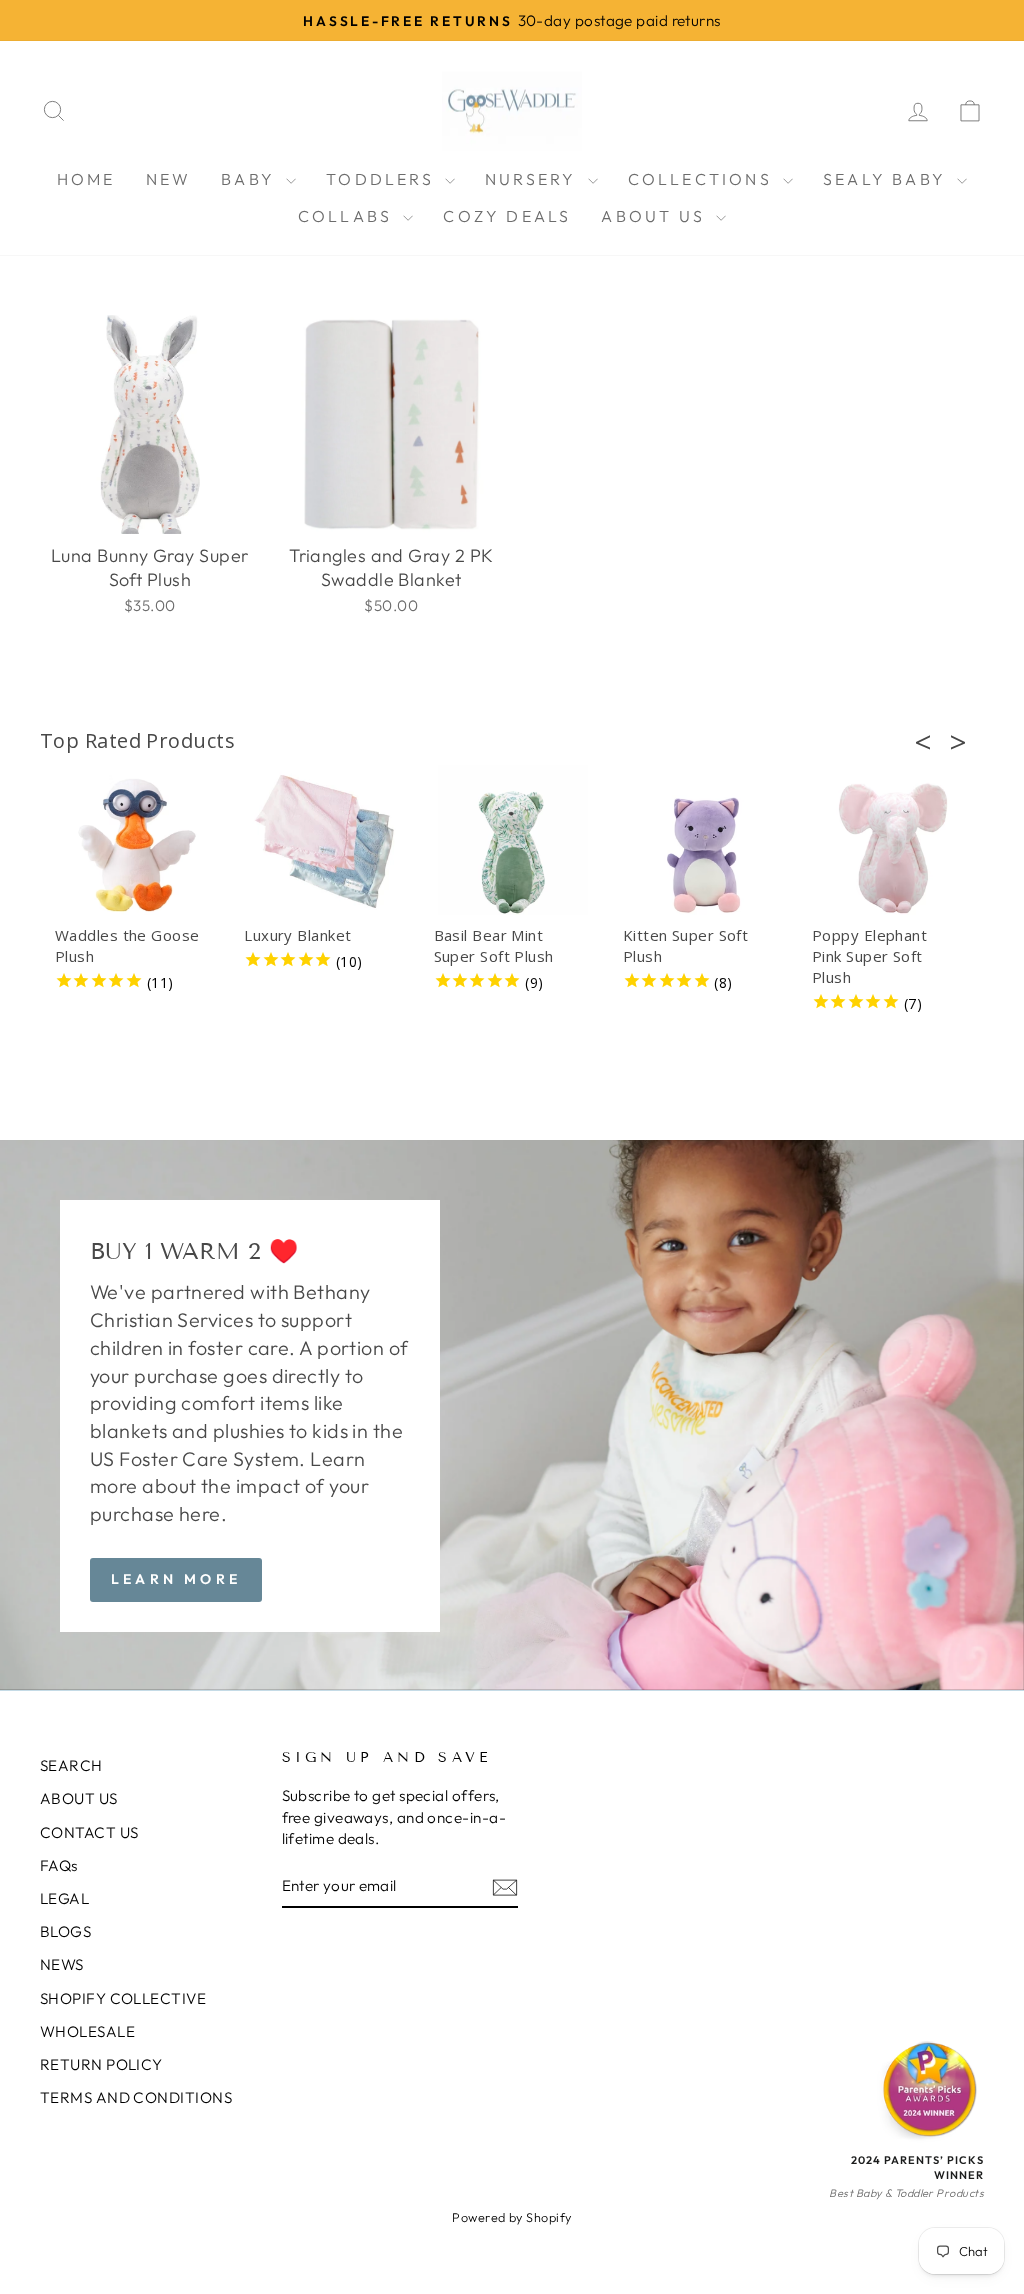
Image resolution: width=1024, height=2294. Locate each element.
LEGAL (64, 1898)
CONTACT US (89, 1832)
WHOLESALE (87, 2031)
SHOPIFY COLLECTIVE (123, 1998)
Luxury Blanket (297, 935)
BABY (251, 179)
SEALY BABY (887, 179)
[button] (929, 742)
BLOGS (65, 1931)
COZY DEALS (507, 216)
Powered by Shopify (511, 2217)
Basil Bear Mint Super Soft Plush (494, 945)
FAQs (59, 1865)
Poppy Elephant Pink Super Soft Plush (869, 956)
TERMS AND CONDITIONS (136, 2097)
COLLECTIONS (703, 179)
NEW (169, 179)
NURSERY (534, 179)
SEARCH (71, 1765)
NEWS (62, 1964)
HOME (86, 179)
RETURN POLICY (101, 2064)
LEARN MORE (176, 1579)
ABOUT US (656, 216)
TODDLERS (383, 179)
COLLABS (348, 216)
